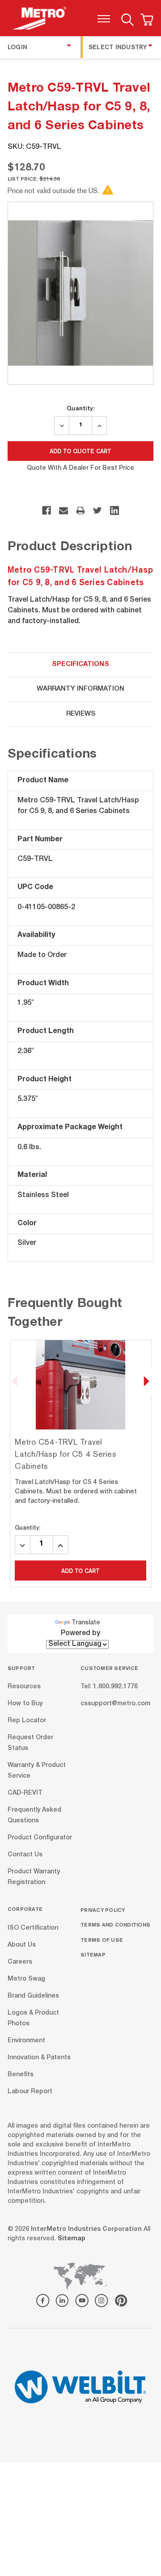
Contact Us (25, 1855)
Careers (20, 1962)
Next (146, 1381)
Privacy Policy (103, 1910)
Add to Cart (80, 1571)
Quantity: (80, 408)
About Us (22, 1945)
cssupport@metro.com (115, 1704)
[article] (81, 1463)
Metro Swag (26, 1979)
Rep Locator (27, 1721)
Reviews (81, 714)
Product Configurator (40, 1838)
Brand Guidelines (33, 1996)
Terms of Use (102, 1940)
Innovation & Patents (39, 2057)
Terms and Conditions (115, 1925)
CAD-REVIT (25, 1793)
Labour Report (30, 2091)
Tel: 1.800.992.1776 (109, 1687)
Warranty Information (80, 689)
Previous (15, 1381)
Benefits (21, 2074)
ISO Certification (33, 1928)
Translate (86, 1623)
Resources (24, 1687)
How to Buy (25, 1704)
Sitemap (93, 1954)
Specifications (80, 664)
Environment (26, 2041)
